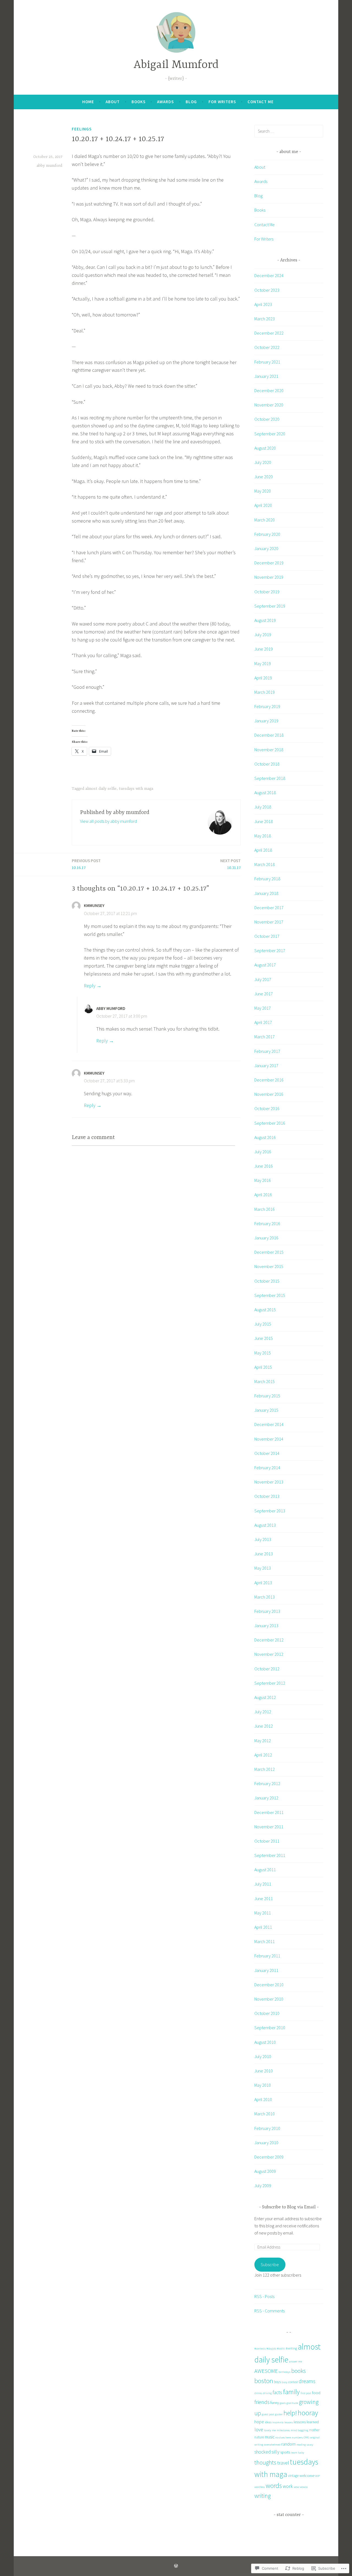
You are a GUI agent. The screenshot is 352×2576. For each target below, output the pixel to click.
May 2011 (263, 1913)
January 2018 (266, 893)
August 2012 (265, 1697)
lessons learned (306, 2422)
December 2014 (269, 1424)
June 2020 (264, 477)
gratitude (292, 2403)
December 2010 (269, 1985)
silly (275, 2452)
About (113, 102)
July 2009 (263, 2186)
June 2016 (264, 1166)
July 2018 (263, 807)
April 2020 (263, 505)
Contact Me (261, 102)
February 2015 (267, 1396)
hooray (308, 2413)
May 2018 (263, 836)
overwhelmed (272, 2445)
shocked (262, 2452)
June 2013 (264, 1554)
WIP (317, 2476)
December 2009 (269, 2157)
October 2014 (267, 1453)
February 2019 (267, 706)
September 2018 (270, 778)
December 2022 (269, 333)
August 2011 (265, 1870)
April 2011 (263, 1927)
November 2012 (269, 1654)
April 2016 (263, 1195)
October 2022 (267, 347)
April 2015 (263, 1367)
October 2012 (267, 1669)
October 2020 (267, 419)
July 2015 (263, 1324)
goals (283, 2403)
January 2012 (266, 1798)
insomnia (278, 2422)
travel (283, 2463)
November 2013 (269, 1482)
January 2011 (266, 1970)
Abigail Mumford (176, 65)
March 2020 (265, 520)
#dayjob (271, 2349)
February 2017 (267, 1051)
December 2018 (269, 735)
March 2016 (265, 1209)
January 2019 (266, 721)
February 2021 (267, 362)
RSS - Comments (269, 2311)
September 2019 (270, 606)
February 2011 (267, 1956)
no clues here (283, 2437)
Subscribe (270, 2264)
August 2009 (265, 2171)
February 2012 (267, 1783)
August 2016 (265, 1137)
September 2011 (270, 1855)
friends (262, 2402)
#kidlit (281, 2349)
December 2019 (269, 563)
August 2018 (265, 793)
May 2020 (263, 491)
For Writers (222, 102)
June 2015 (264, 1338)
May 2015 (263, 1353)
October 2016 (267, 1108)
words (274, 2486)
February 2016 (267, 1223)
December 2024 (269, 275)
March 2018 (265, 864)
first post (306, 2393)
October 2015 (267, 1281)
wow (296, 2487)
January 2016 (266, 1238)
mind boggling (299, 2430)
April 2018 (263, 850)
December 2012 (269, 1640)
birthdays (284, 2372)
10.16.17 (86, 864)
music (270, 2437)
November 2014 (269, 1439)
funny (275, 2403)
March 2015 (265, 1381)
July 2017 (263, 979)
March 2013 (265, 1597)
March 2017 (265, 1037)
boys (277, 2382)
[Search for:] (289, 131)
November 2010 (269, 1999)
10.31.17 (230, 864)
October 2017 (267, 936)
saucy (310, 2445)
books (299, 2371)
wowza (304, 2487)
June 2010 (264, 2071)
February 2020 (267, 534)
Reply (90, 986)
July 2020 (263, 462)
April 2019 (263, 678)
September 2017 (270, 950)
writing (262, 2496)
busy (284, 2382)
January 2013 (266, 1626)
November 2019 (269, 577)
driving (267, 2393)
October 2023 (267, 290)
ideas (268, 2422)
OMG (306, 2437)
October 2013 (267, 1496)
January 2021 (266, 376)
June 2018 (264, 821)
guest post (268, 2414)
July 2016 (263, 1152)
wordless (260, 2487)
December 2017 (269, 908)
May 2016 (263, 1180)
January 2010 (266, 2143)
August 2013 (265, 1525)
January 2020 (266, 548)
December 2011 (269, 1812)
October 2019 (267, 592)
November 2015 (269, 1266)
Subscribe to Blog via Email (289, 2207)
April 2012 (263, 1755)
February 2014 (267, 1468)
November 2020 (269, 405)
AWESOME (266, 2371)
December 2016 (269, 1080)
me (274, 2430)
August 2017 (265, 965)
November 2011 (269, 1827)
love (259, 2429)
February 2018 (267, 879)
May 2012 (263, 1741)
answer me (295, 2361)
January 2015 (266, 1410)
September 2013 (270, 1511)
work (288, 2486)
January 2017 (266, 1066)
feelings (82, 129)
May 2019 (263, 663)
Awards (165, 102)
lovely (268, 2430)
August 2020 (265, 448)
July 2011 (263, 1884)
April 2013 (263, 1583)
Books (138, 102)
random (288, 2444)
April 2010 (263, 2099)
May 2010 (263, 2085)
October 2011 (267, 1841)
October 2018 (267, 764)
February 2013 (267, 1611)
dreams (307, 2381)
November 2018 (269, 750)
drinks (258, 2393)
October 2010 (267, 2013)
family (291, 2392)
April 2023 (263, 304)
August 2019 (265, 620)
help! (290, 2413)
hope (259, 2422)
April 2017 (263, 1022)
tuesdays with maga (136, 789)
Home (88, 102)
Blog (191, 102)
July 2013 (263, 1539)
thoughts (265, 2462)
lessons (289, 2422)
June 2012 (264, 1726)
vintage (293, 2476)
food (316, 2393)
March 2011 (265, 1941)
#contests (260, 2349)
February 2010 (267, 2128)
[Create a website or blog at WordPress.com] (176, 2566)
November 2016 (269, 1094)
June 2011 (264, 1898)
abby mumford (49, 166)
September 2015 (270, 1295)
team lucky (298, 2453)
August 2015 (265, 1310)
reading (301, 2445)
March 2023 (265, 319)
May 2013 (263, 1568)
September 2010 (270, 2028)
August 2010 (265, 2042)
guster (279, 2414)
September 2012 (270, 1683)
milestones (283, 2430)
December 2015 (269, 1252)
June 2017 (264, 994)
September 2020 (270, 434)
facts (277, 2392)
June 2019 (264, 649)
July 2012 (263, 1712)
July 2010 (263, 2056)
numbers (297, 2437)
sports (285, 2452)
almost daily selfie (101, 789)
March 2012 (265, 1769)
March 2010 (265, 2114)
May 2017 (263, 1008)
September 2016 (270, 1123)
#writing (291, 2348)
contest (293, 2382)
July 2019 (263, 635)
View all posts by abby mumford (108, 821)
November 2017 (269, 922)
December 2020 (269, 390)
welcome (307, 2476)
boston (264, 2381)
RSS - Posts (264, 2296)
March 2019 (265, 692)
